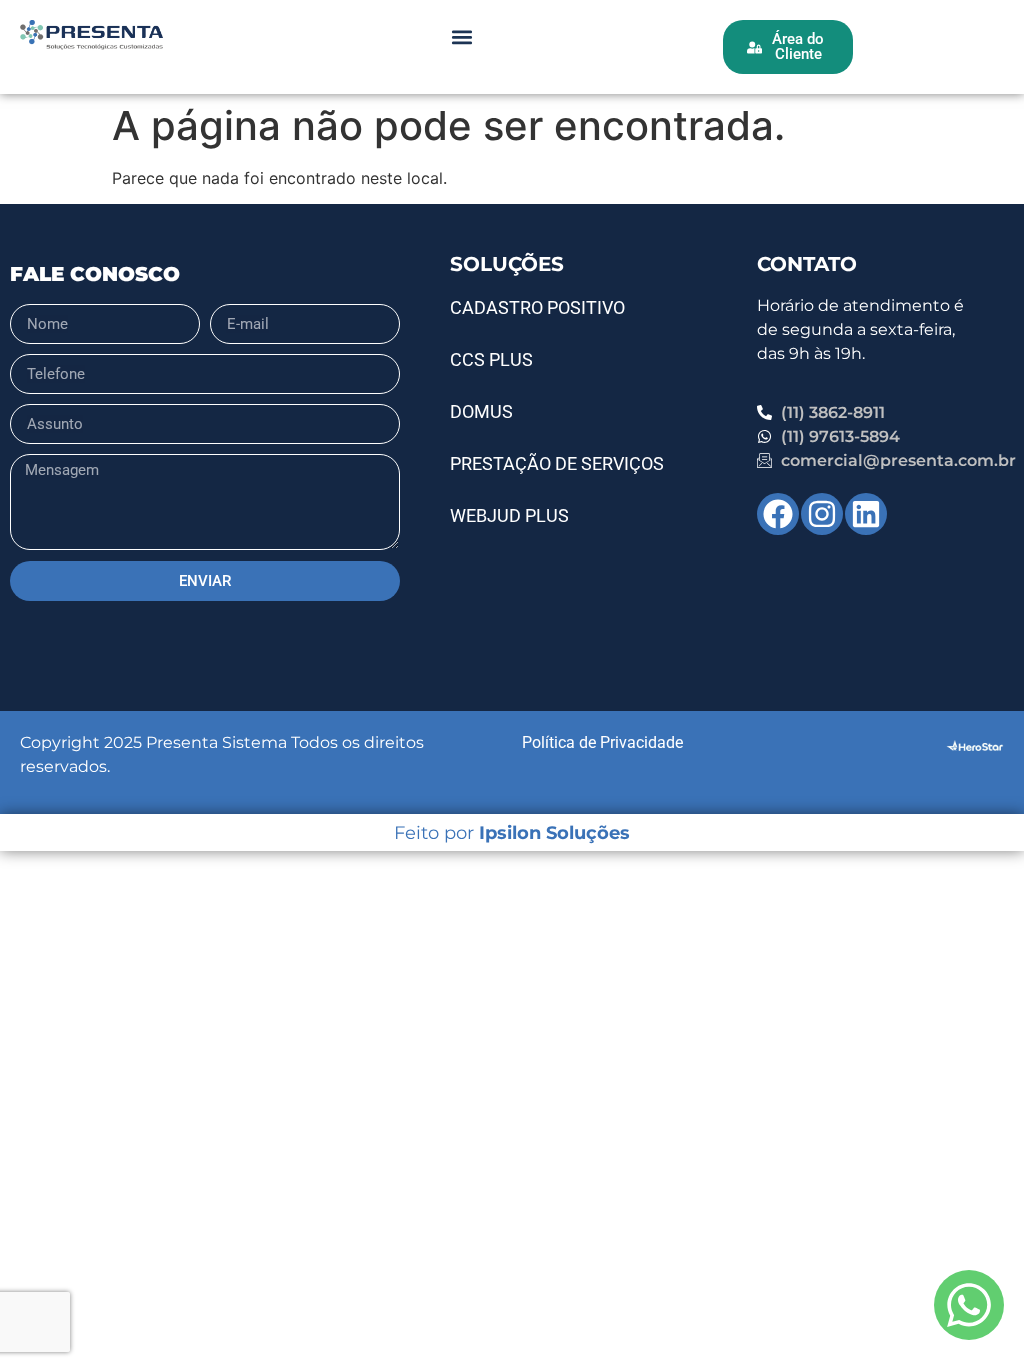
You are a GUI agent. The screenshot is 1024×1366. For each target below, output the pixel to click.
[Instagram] (822, 514)
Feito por (512, 832)
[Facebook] (778, 514)
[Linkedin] (866, 514)
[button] (461, 36)
